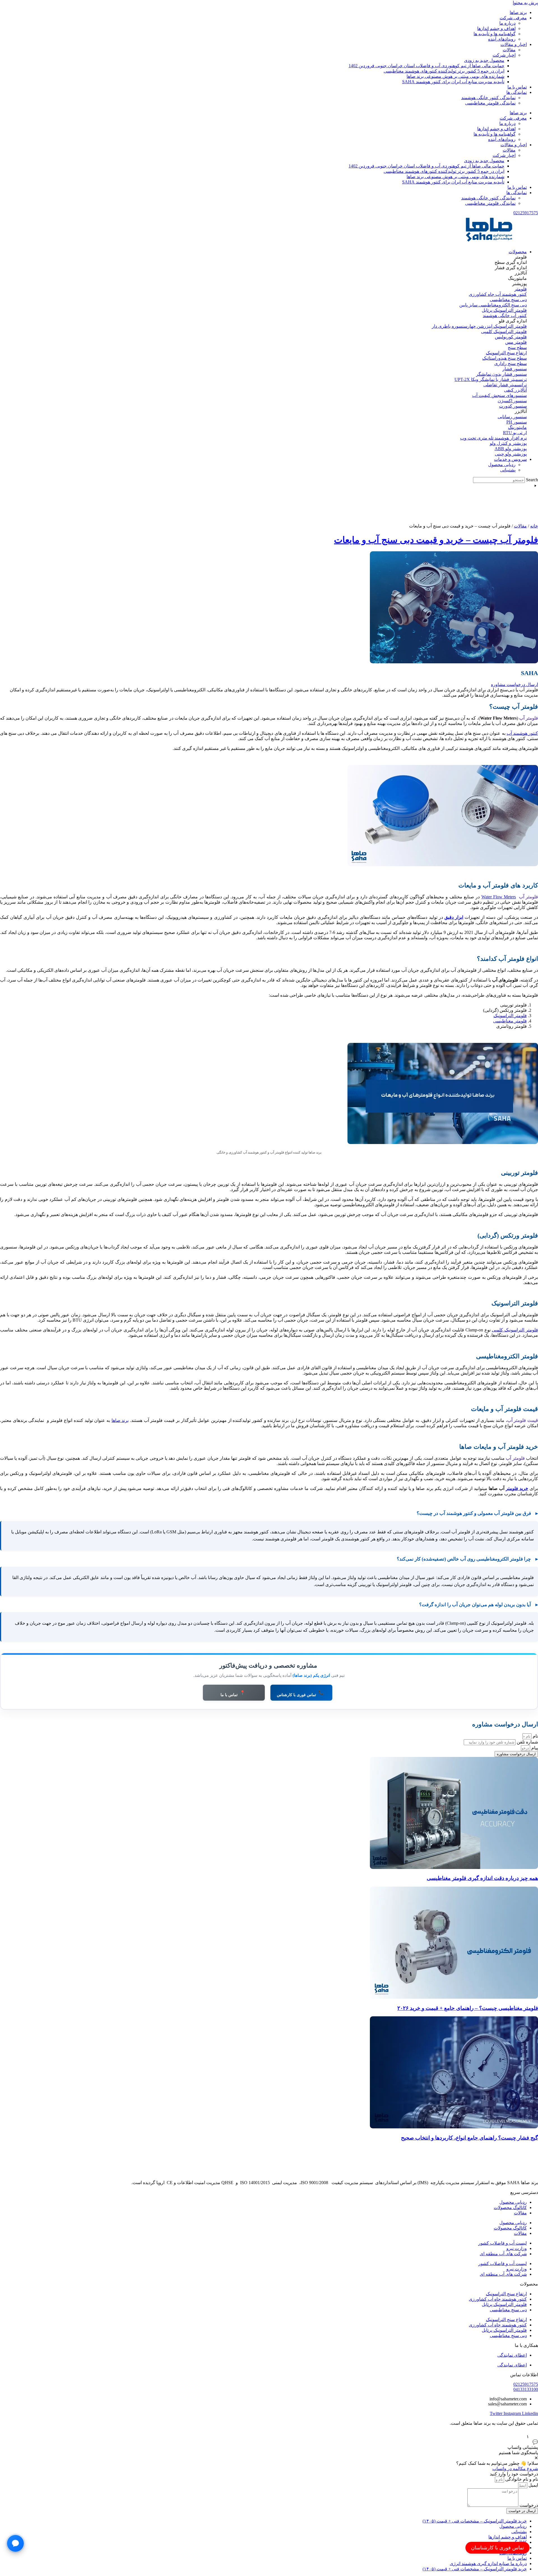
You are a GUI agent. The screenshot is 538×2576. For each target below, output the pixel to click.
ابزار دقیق (454, 917)
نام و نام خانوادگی (521, 2479)
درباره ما (507, 23)
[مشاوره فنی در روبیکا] (15, 2544)
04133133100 (526, 2389)
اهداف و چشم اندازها (496, 28)
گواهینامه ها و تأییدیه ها (495, 34)
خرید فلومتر (517, 1488)
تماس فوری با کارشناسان (498, 2548)
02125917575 (526, 213)
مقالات (509, 50)
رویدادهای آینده (502, 39)
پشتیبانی (519, 2532)
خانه (534, 526)
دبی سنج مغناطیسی (508, 2310)
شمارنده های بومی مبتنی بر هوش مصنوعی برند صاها (455, 76)
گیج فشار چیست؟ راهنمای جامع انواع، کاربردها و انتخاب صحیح (469, 2138)
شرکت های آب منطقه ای (503, 2254)
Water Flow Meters (499, 897)
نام (535, 1736)
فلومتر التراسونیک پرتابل (504, 2304)
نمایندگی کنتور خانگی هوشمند (488, 98)
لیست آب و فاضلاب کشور (503, 2243)
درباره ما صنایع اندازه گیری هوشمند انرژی (488, 2564)
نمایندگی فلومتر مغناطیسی (490, 103)
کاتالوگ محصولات (510, 2207)
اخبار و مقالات (514, 44)
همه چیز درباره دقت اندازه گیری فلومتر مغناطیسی (482, 1878)
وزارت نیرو (517, 2248)
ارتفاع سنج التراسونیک (506, 2294)
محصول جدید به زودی (484, 60)
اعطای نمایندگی (512, 2355)
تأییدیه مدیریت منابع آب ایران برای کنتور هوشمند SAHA (453, 82)
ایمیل (533, 2485)
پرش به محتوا (525, 3)
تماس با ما (517, 87)
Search (532, 480)
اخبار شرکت (504, 55)
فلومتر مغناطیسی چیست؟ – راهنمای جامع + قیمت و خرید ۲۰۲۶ (468, 2008)
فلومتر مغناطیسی (510, 1021)
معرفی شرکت (513, 18)
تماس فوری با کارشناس (300, 1694)
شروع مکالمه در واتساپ (515, 2469)
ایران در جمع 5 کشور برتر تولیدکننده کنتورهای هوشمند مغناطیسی (444, 71)
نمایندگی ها (517, 92)
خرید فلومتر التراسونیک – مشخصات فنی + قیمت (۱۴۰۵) (475, 2521)
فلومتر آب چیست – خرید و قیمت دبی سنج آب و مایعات (436, 540)
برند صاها (518, 12)
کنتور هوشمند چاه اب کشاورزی (498, 2299)
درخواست (528, 2505)
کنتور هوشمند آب (522, 733)
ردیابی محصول (513, 2202)
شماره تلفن (527, 1742)
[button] (513, 321)
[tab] (504, 257)
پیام (534, 1748)
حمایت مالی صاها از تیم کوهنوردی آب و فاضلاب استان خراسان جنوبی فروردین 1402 (426, 66)
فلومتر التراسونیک (510, 1016)
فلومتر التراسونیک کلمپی (515, 1330)
